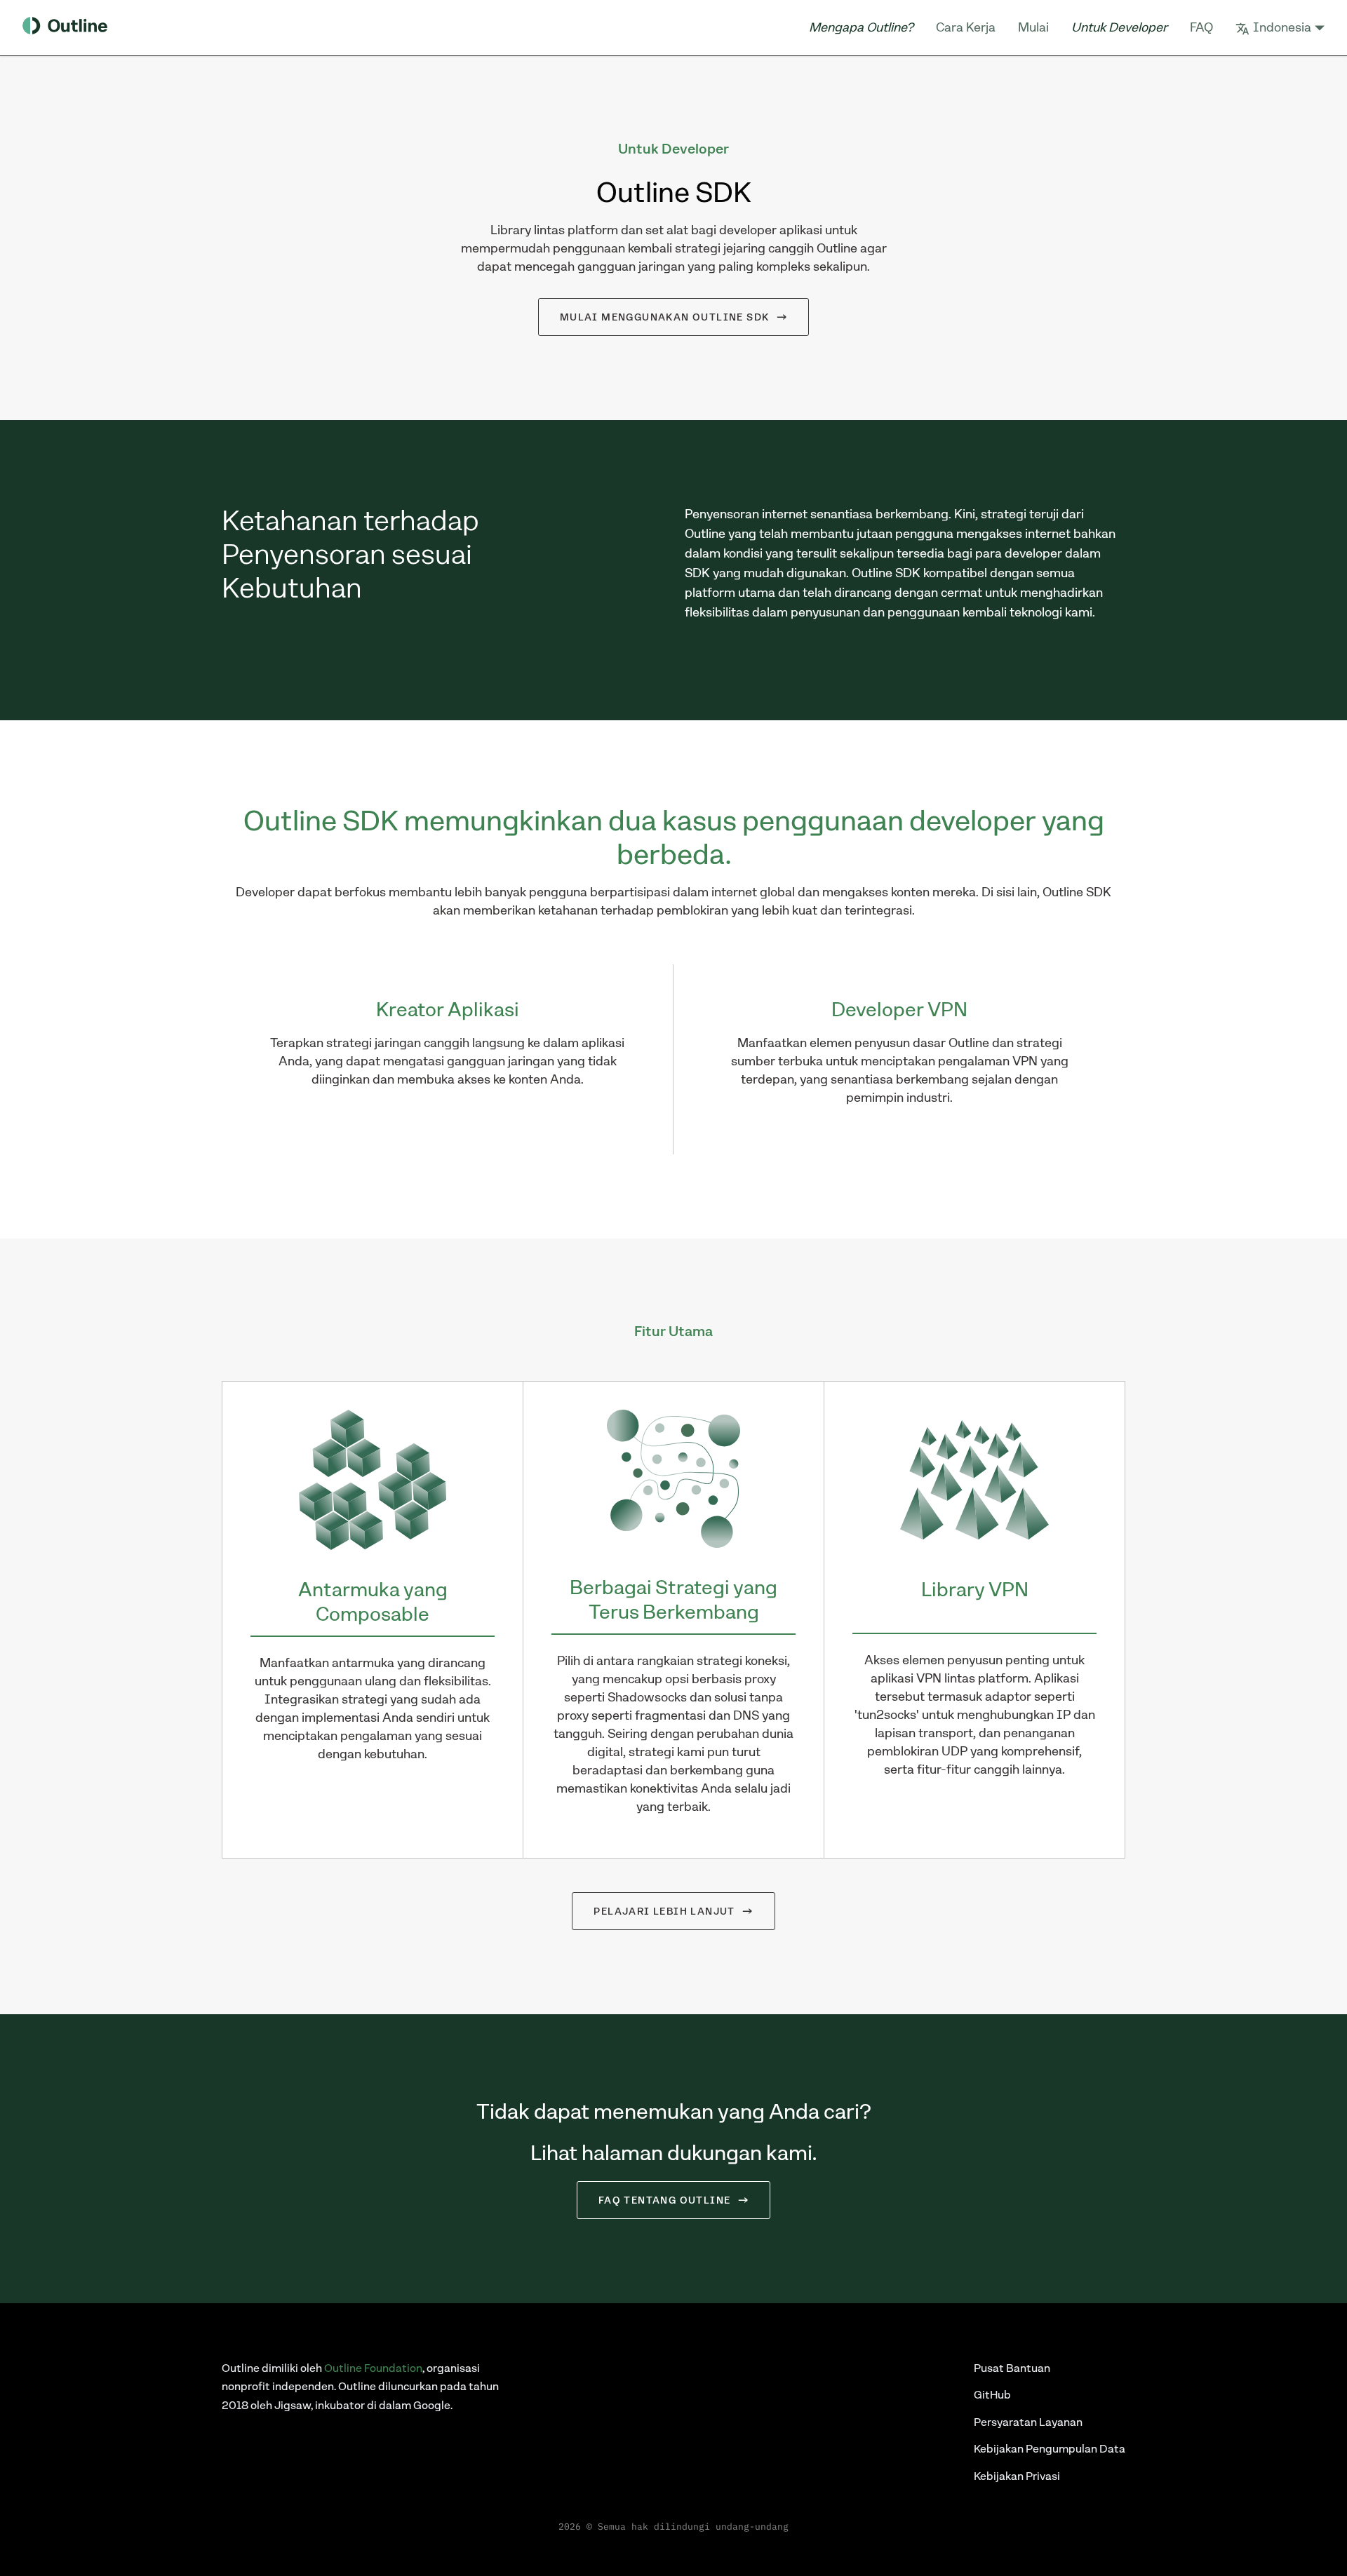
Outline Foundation (373, 2368)
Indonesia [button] (1282, 27)
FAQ (1201, 27)
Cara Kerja (966, 27)
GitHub (992, 2395)
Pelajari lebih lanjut (664, 1911)
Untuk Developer (1119, 27)
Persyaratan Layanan (1028, 2422)
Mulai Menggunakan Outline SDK (665, 317)
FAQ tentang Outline (665, 2200)
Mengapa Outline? (861, 27)
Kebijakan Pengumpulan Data (1050, 2449)
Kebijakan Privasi (1017, 2476)
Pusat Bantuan (1012, 2368)
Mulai (1033, 27)
